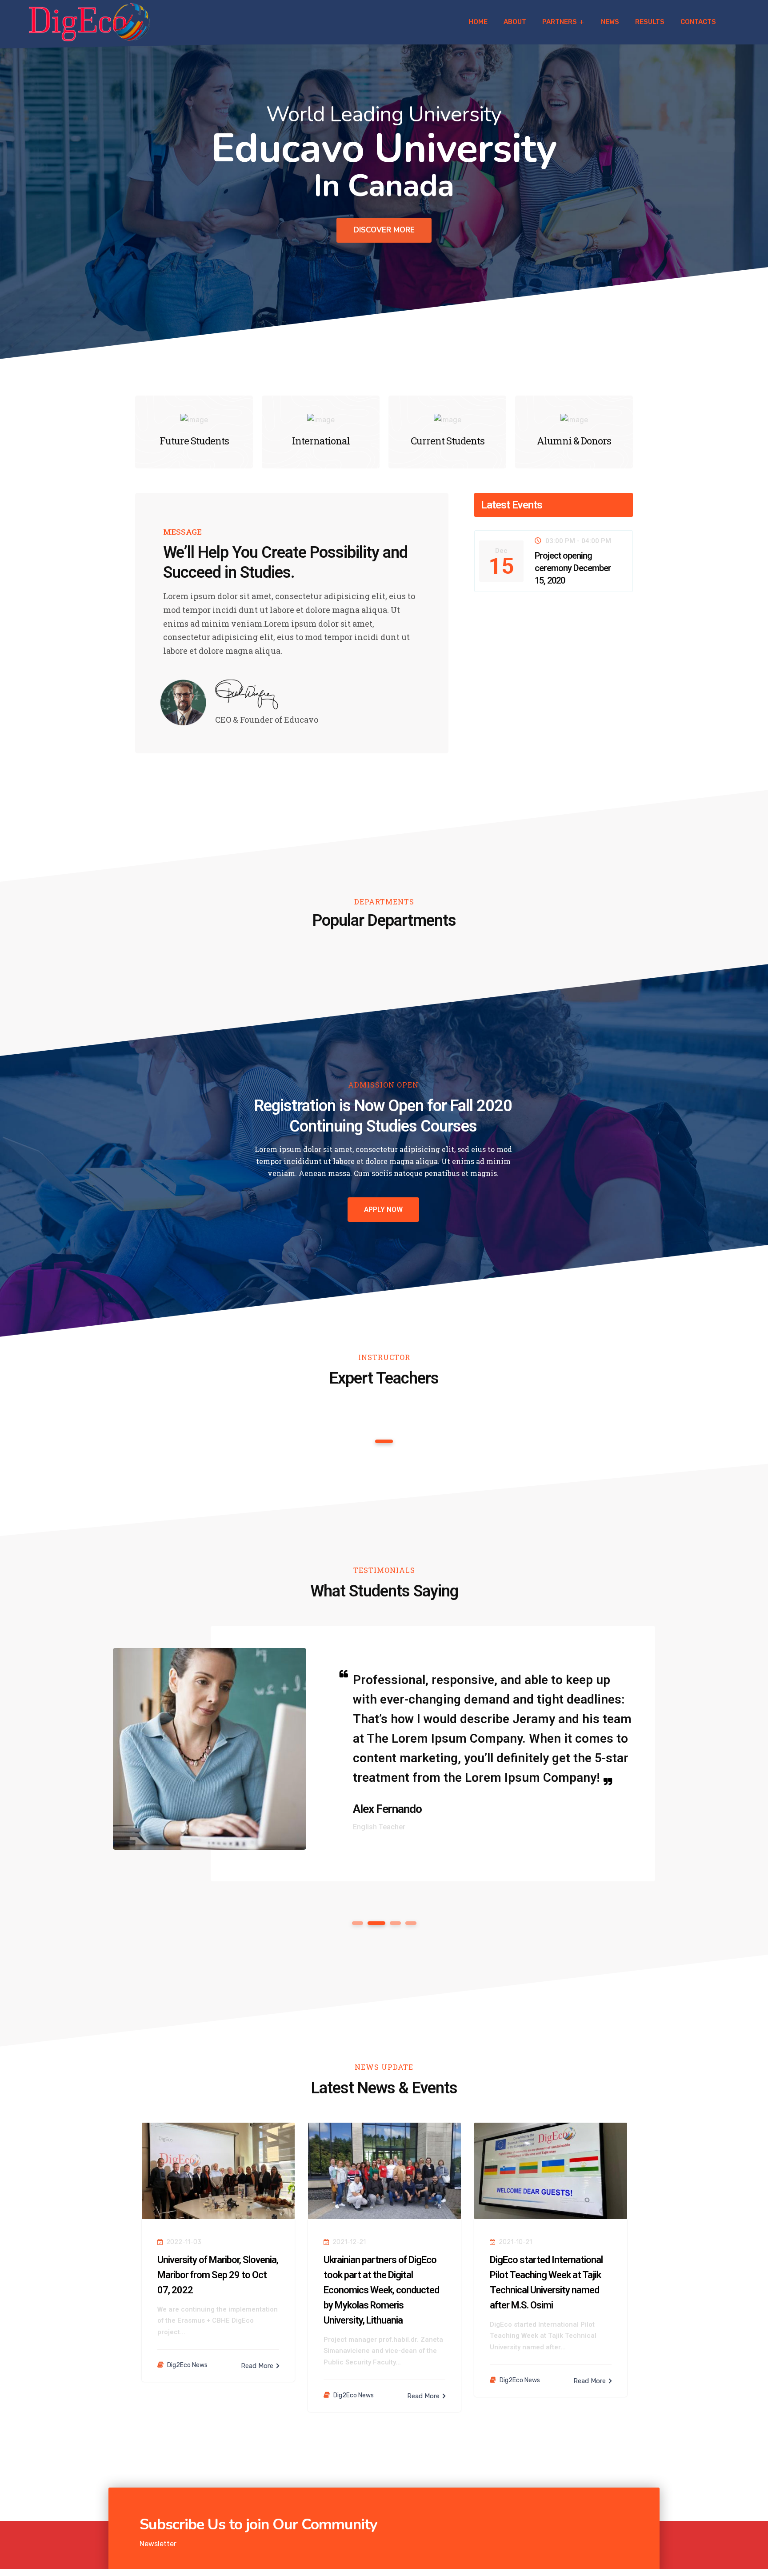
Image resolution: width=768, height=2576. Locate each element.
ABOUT (515, 22)
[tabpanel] (381, 1754)
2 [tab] (373, 1923)
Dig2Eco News (187, 2365)
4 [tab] (411, 1923)
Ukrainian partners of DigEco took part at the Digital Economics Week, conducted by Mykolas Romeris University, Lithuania (381, 2290)
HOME (478, 22)
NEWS (610, 22)
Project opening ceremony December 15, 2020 (573, 568)
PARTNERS (560, 22)
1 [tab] (384, 1441)
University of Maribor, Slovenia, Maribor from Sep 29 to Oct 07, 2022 (218, 2275)
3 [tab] (392, 1923)
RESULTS (650, 22)
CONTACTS (698, 22)
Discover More (384, 230)
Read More (258, 2366)
